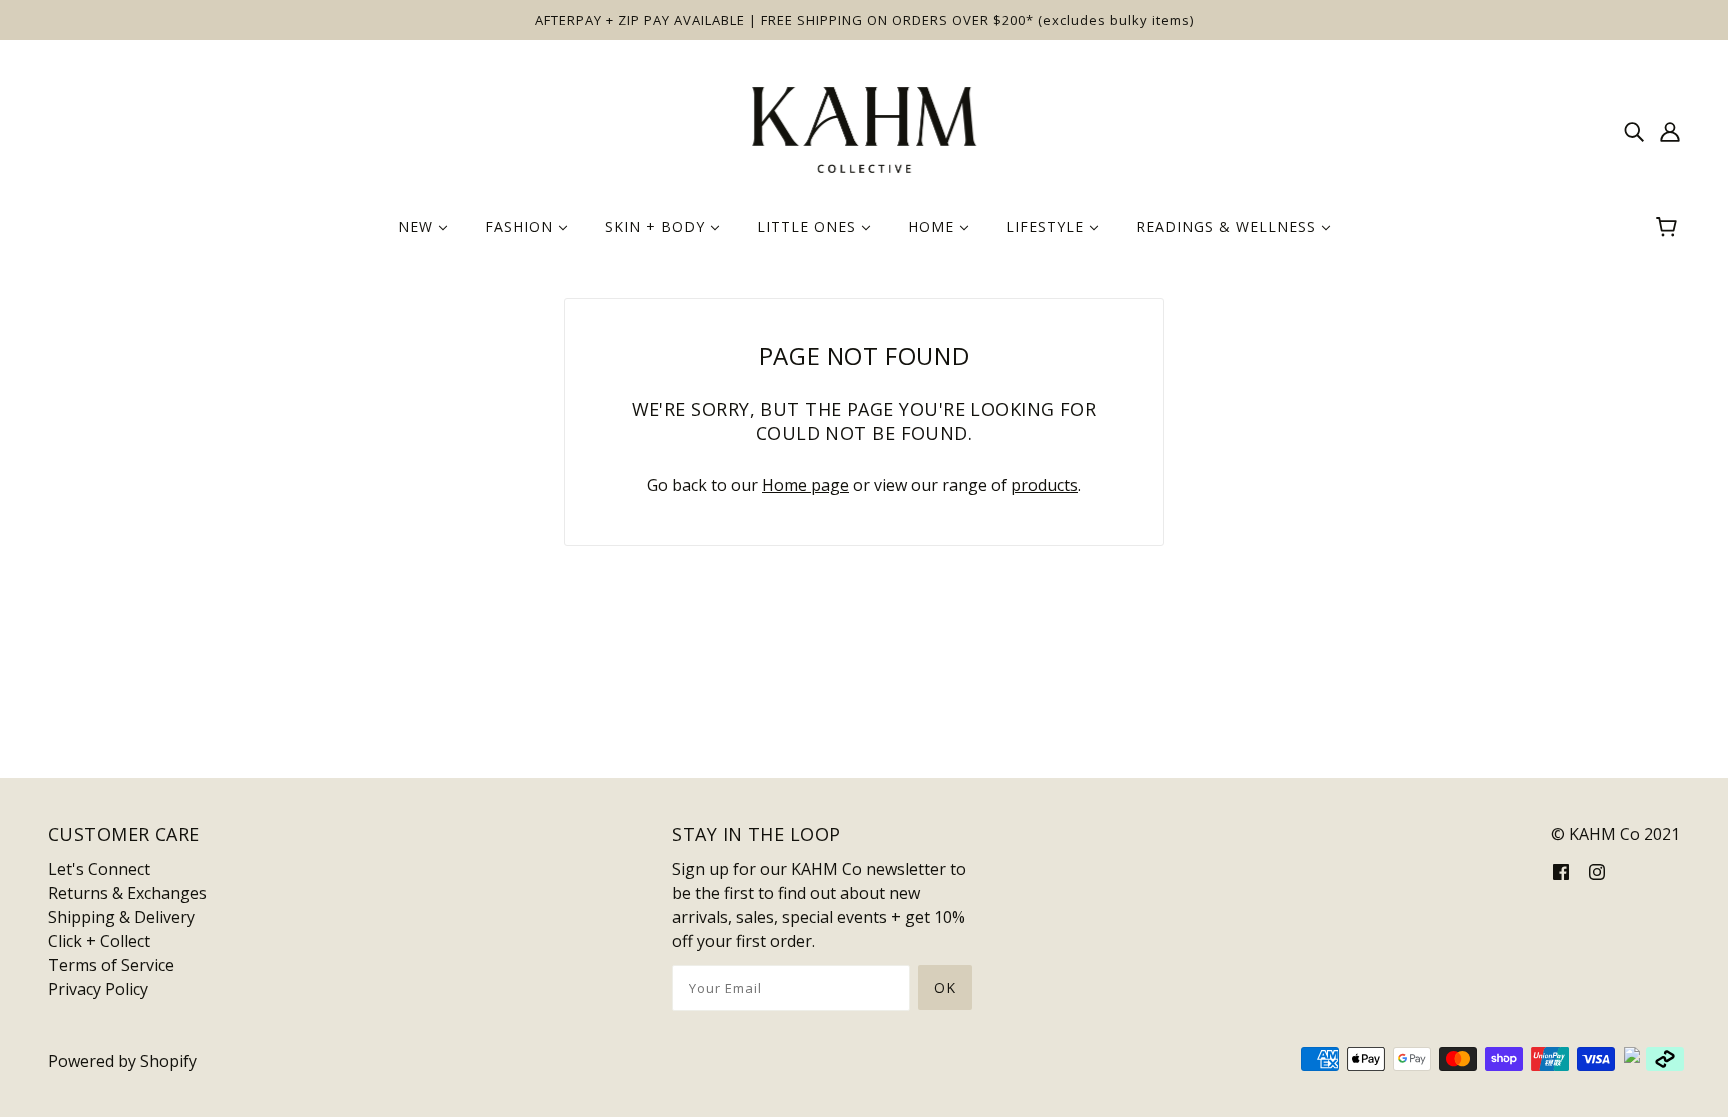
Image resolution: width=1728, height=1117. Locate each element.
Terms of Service (111, 965)
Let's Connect (99, 869)
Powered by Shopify (122, 1061)
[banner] (864, 128)
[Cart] (1669, 227)
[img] (1634, 130)
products (1044, 485)
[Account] (1670, 130)
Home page (805, 485)
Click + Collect (99, 941)
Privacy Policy (98, 989)
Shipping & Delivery (121, 917)
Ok (945, 987)
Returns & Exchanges (127, 893)
